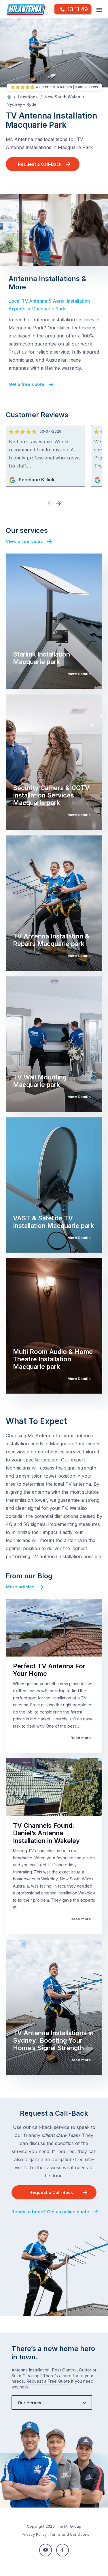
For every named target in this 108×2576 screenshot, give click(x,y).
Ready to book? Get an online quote (50, 2212)
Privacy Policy (34, 2534)
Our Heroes (30, 2403)
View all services (24, 541)
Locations (28, 97)
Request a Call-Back (40, 164)
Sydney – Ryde (22, 104)
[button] (58, 503)
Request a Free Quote (48, 2381)
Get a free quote (26, 384)
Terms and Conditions (69, 2534)
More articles (20, 1587)
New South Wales (62, 97)
